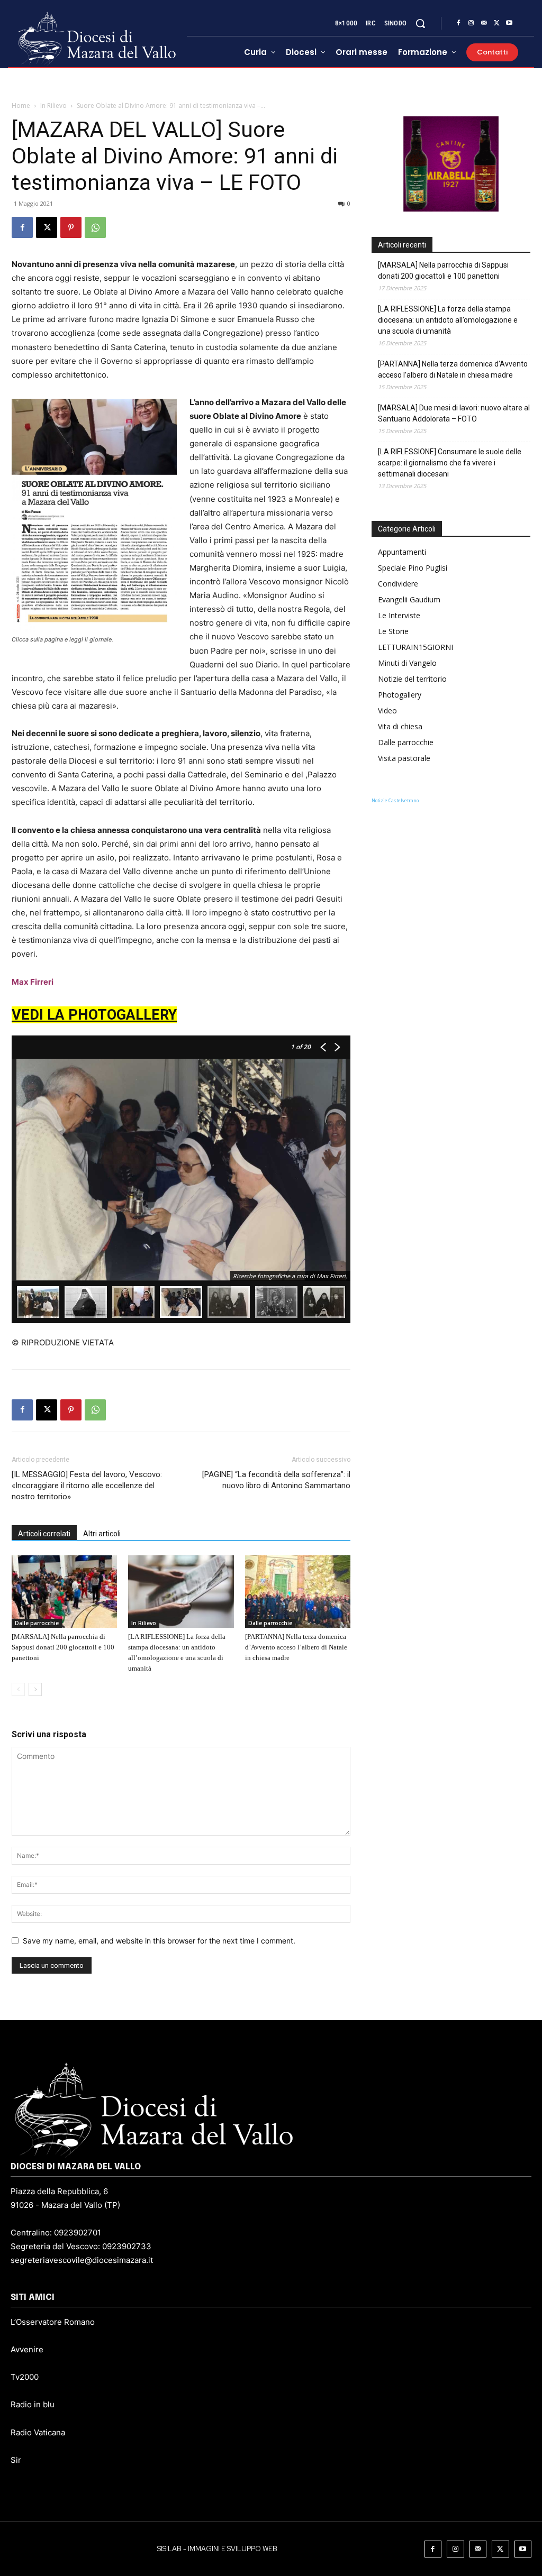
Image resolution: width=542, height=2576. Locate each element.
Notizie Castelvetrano (395, 800)
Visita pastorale (404, 758)
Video (387, 711)
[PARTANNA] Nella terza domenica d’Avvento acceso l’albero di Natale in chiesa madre (296, 1647)
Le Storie (393, 631)
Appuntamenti (402, 552)
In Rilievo (53, 106)
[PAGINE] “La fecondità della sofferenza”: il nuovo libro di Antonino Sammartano (276, 1480)
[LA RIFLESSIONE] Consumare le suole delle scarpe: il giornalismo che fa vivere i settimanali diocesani (450, 463)
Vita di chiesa (400, 726)
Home (21, 106)
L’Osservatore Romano (53, 2322)
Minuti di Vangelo (407, 663)
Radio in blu (33, 2404)
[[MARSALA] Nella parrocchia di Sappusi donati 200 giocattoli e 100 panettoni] (64, 1592)
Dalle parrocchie (37, 1623)
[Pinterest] (71, 227)
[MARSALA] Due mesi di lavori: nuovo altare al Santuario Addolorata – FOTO (454, 413)
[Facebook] (458, 23)
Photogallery (400, 695)
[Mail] (484, 23)
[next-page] (35, 1689)
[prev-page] (18, 1689)
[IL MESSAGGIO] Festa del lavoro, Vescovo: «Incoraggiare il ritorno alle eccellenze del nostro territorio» (87, 1486)
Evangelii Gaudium (409, 599)
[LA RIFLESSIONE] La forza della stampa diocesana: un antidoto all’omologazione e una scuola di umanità (448, 320)
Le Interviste (399, 615)
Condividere (398, 584)
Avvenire (27, 2349)
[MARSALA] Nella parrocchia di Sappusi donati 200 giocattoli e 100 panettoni (63, 1647)
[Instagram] (471, 23)
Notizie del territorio (412, 679)
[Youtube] (509, 23)
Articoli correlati (44, 1534)
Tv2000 (25, 2377)
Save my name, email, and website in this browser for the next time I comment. (159, 1941)
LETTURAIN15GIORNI (415, 647)
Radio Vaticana (38, 2432)
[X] (496, 23)
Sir (16, 2460)
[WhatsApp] (95, 227)
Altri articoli (102, 1534)
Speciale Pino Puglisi (413, 568)
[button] (420, 23)
